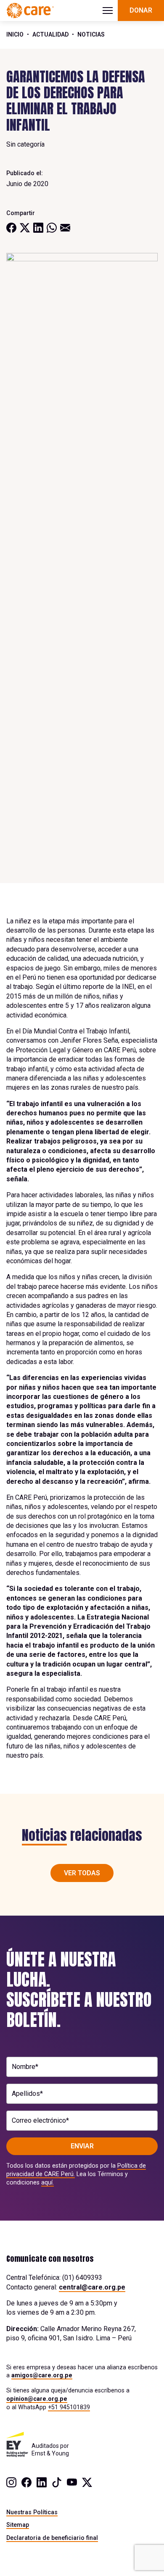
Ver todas (82, 1873)
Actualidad (50, 34)
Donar (141, 10)
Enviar (82, 2146)
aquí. (48, 2182)
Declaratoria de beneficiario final (52, 2538)
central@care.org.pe (92, 2287)
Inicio (15, 34)
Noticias (91, 34)
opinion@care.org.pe (37, 2399)
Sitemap (18, 2525)
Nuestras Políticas (32, 2512)
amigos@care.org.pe (42, 2375)
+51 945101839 (69, 2407)
